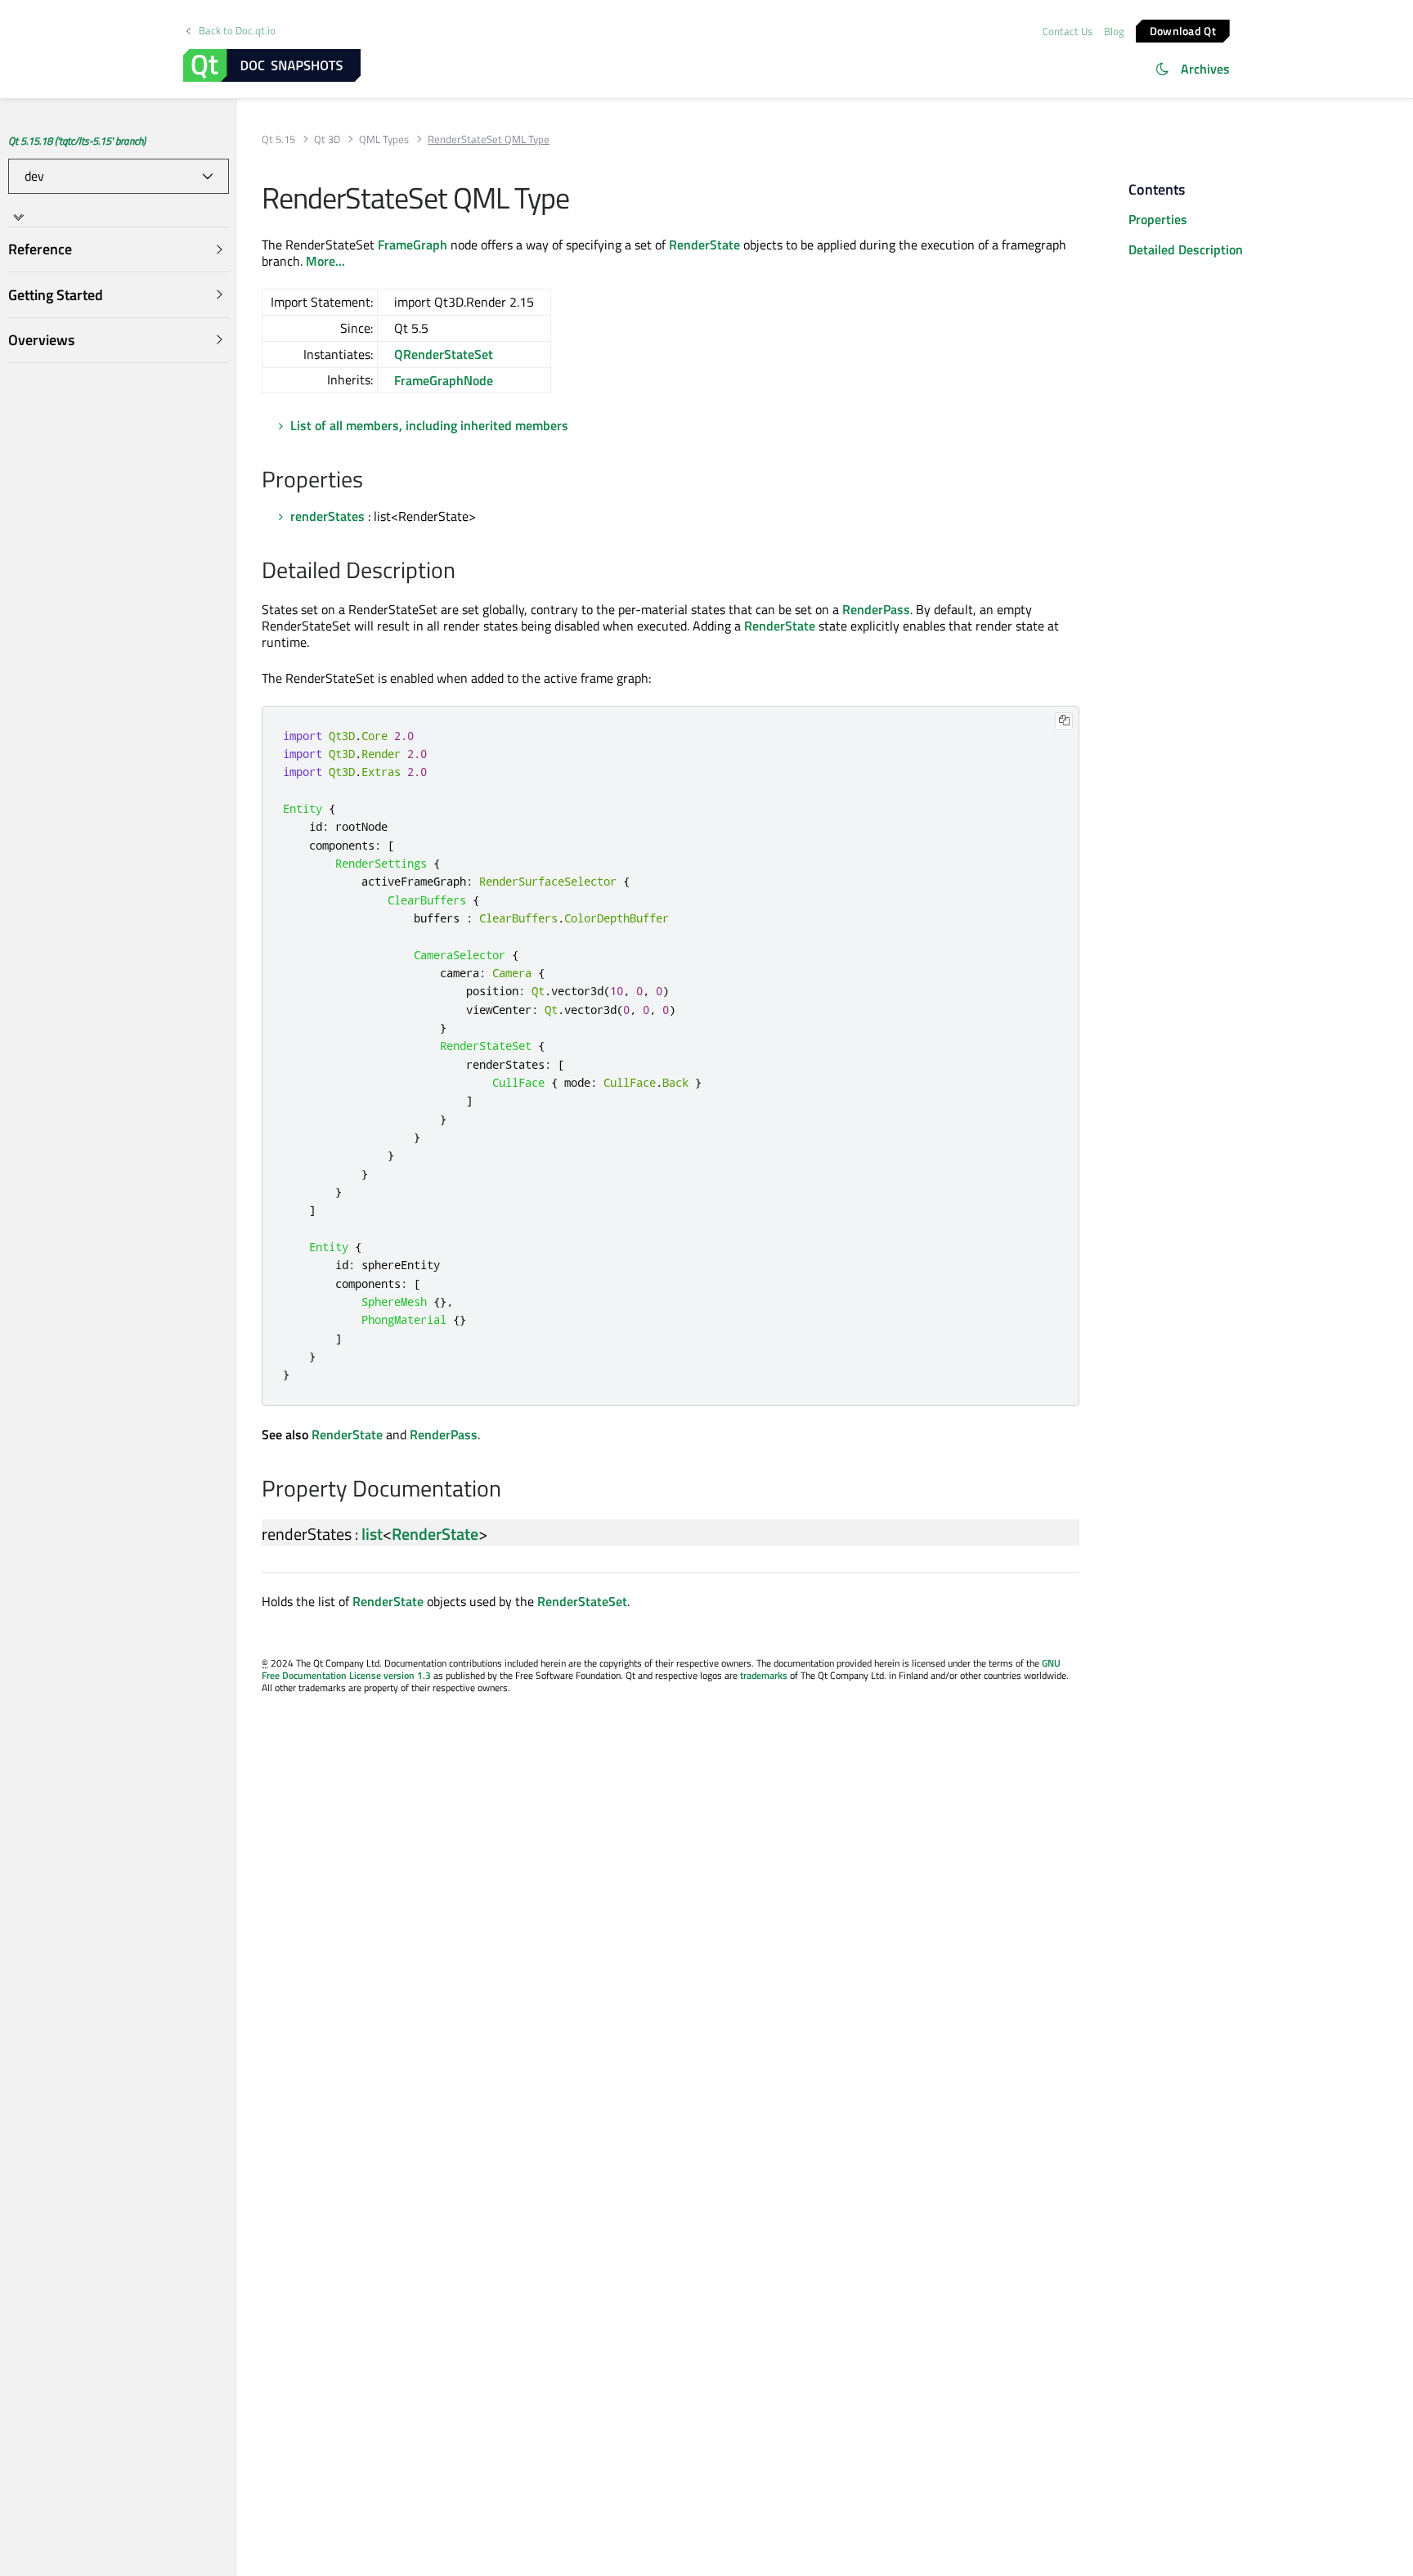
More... (325, 261)
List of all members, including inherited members (429, 425)
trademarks (764, 1675)
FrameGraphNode (444, 380)
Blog (1114, 31)
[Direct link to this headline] (372, 481)
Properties (1158, 219)
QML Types (384, 139)
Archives (1205, 69)
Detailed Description (1186, 249)
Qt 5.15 (278, 139)
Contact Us (1068, 31)
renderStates (327, 516)
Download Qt (1183, 30)
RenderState (704, 245)
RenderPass (876, 609)
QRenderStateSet (444, 354)
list (372, 1534)
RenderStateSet (582, 1601)
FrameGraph (413, 245)
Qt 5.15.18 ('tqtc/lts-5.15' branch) (77, 141)
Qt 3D (327, 139)
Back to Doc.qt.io (237, 31)
